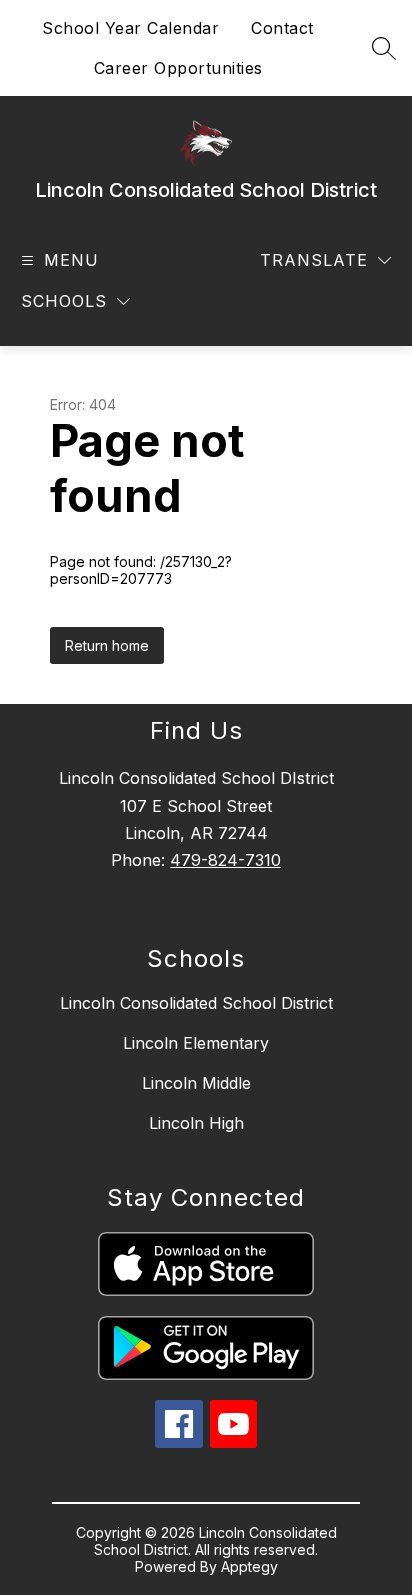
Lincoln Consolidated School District (196, 1003)
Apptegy (249, 1566)
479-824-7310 (225, 860)
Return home (107, 645)
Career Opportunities (178, 68)
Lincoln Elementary (196, 1043)
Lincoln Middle (196, 1083)
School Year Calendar (130, 28)
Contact (282, 28)
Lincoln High (196, 1123)
